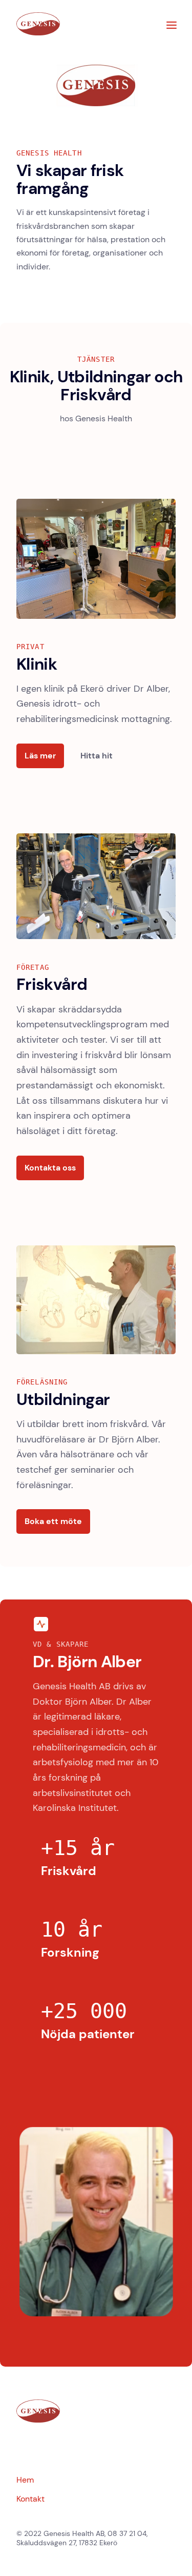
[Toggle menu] (172, 25)
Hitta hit (97, 756)
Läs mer (40, 756)
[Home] (38, 33)
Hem (25, 2480)
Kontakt (30, 2499)
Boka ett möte (53, 1521)
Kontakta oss (50, 1168)
